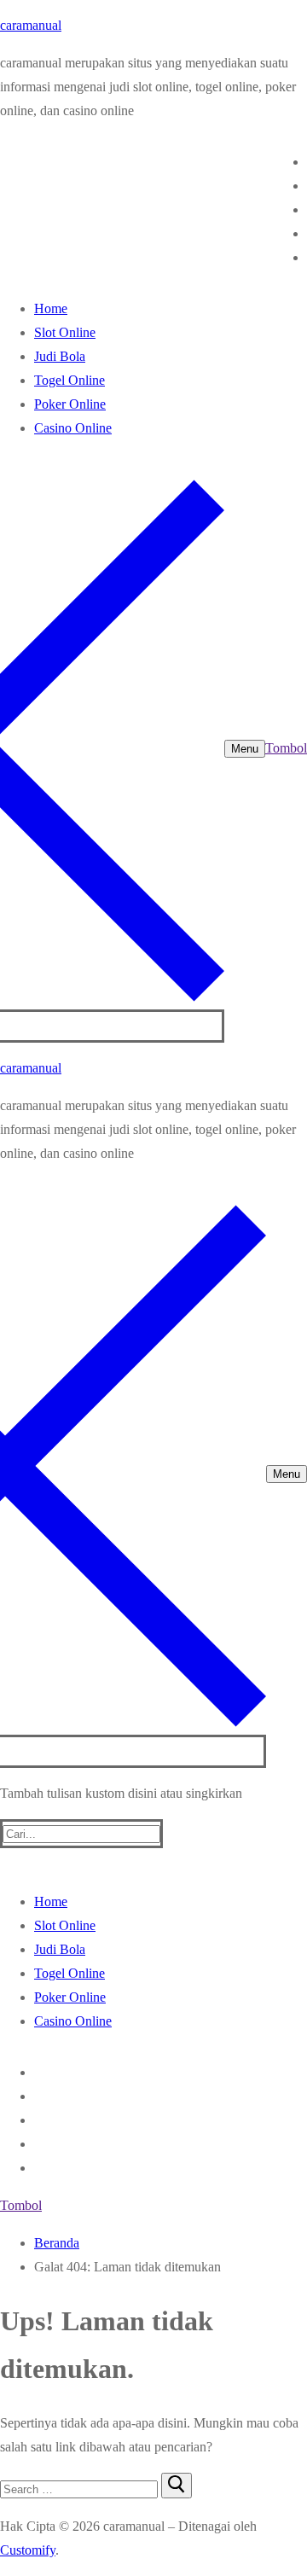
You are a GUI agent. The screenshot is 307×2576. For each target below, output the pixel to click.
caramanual (31, 25)
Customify (28, 2550)
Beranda (57, 2243)
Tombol (286, 748)
